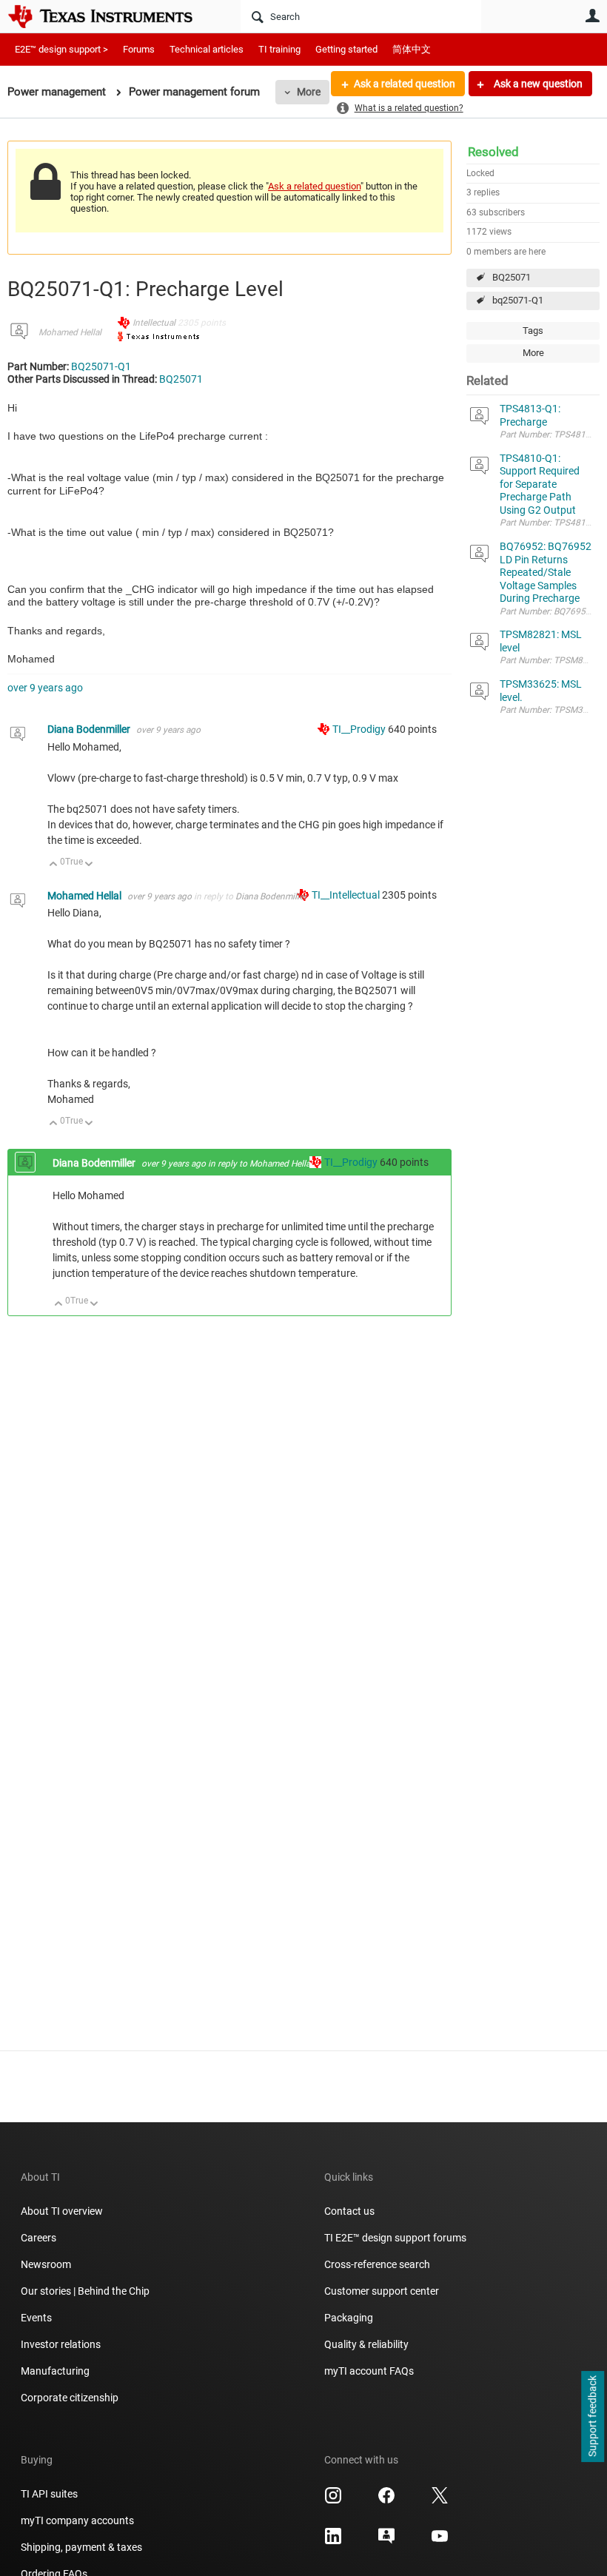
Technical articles (207, 49)
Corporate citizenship (70, 2398)
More (309, 92)
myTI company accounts (77, 2520)
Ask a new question (537, 84)
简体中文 (412, 49)
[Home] (111, 16)
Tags (533, 331)
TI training (279, 49)
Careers (38, 2238)
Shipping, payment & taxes (81, 2547)
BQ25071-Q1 (101, 366)
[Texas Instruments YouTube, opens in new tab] (440, 2541)
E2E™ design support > (61, 49)
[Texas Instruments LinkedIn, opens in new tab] (333, 2541)
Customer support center (382, 2291)
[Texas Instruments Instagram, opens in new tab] (333, 2500)
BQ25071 (512, 277)
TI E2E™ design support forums (395, 2238)
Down (89, 865)
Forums (139, 49)
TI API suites (49, 2494)
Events (36, 2318)
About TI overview (62, 2211)
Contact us (349, 2211)
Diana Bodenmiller (90, 729)
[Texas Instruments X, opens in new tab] (440, 2500)
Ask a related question (405, 84)
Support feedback (592, 2417)
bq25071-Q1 (518, 300)
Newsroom (46, 2264)
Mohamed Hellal (70, 332)
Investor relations (61, 2344)
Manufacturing (55, 2371)
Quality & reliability (366, 2344)
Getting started (346, 49)
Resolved (493, 152)
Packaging (349, 2318)
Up (54, 865)
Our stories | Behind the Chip (85, 2291)
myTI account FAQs (369, 2371)
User (592, 16)
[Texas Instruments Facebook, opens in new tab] (386, 2500)
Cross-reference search (377, 2264)
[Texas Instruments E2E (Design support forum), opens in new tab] (386, 2541)
